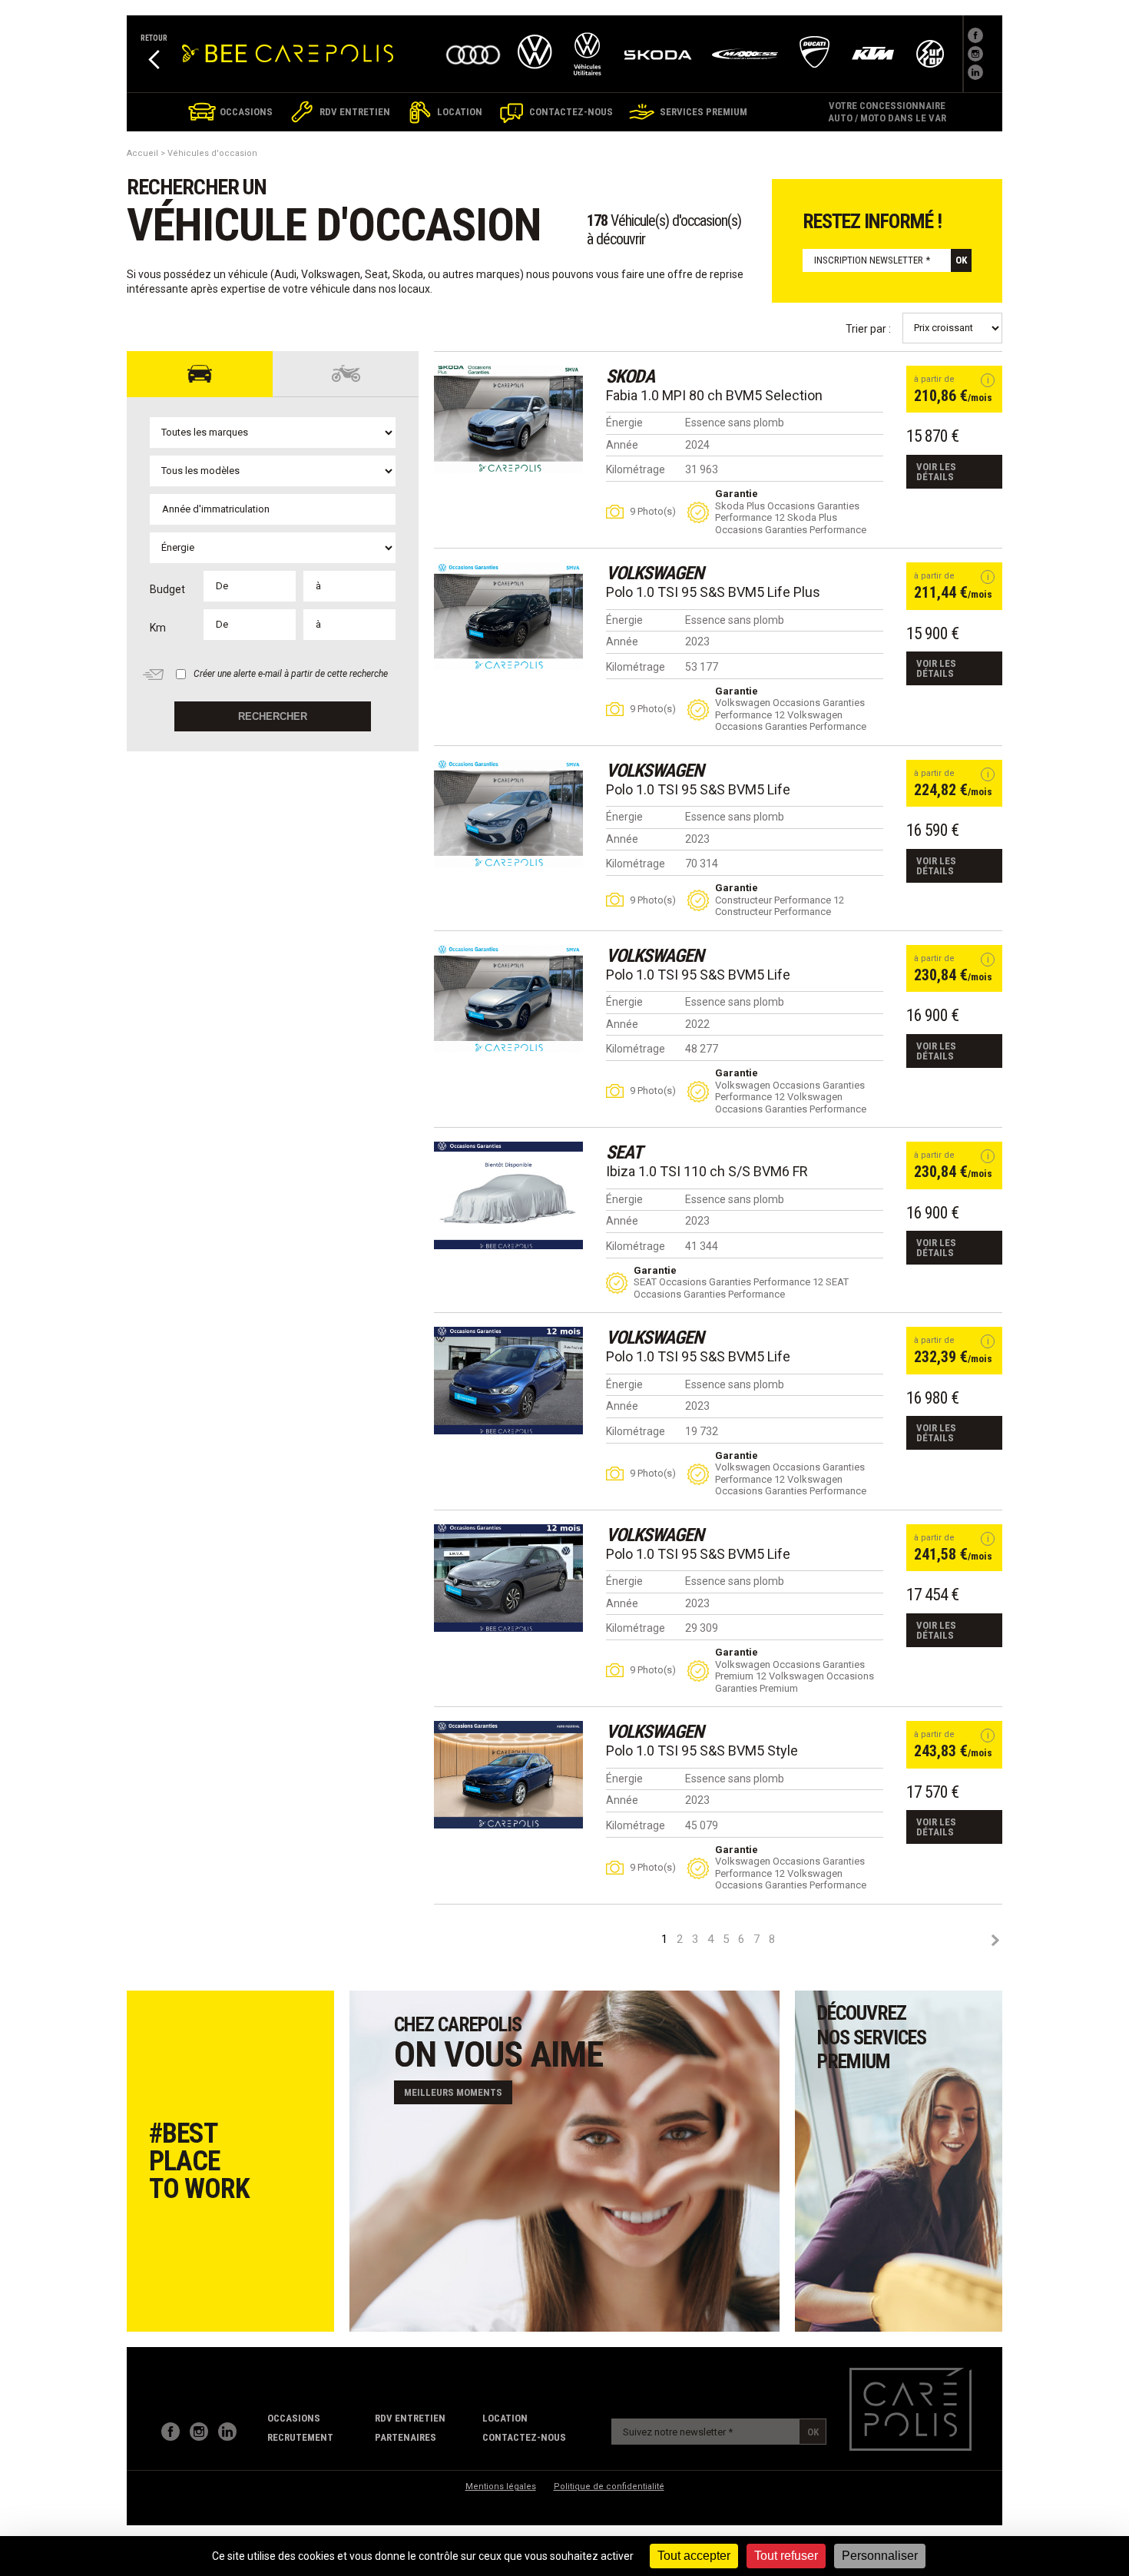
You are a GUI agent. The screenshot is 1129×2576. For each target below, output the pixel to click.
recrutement (300, 2437)
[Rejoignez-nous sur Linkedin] (975, 72)
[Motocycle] (346, 374)
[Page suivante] (995, 1940)
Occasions (294, 2418)
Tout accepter (694, 2556)
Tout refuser (786, 2556)
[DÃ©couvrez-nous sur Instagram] (975, 54)
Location (505, 2418)
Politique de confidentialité (609, 2486)
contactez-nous (524, 2437)
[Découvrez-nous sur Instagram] (199, 2432)
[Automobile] (200, 374)
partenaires (406, 2437)
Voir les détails (936, 472)
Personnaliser (880, 2556)
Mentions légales (501, 2486)
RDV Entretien (410, 2418)
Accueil (142, 153)
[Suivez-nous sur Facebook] (975, 35)
